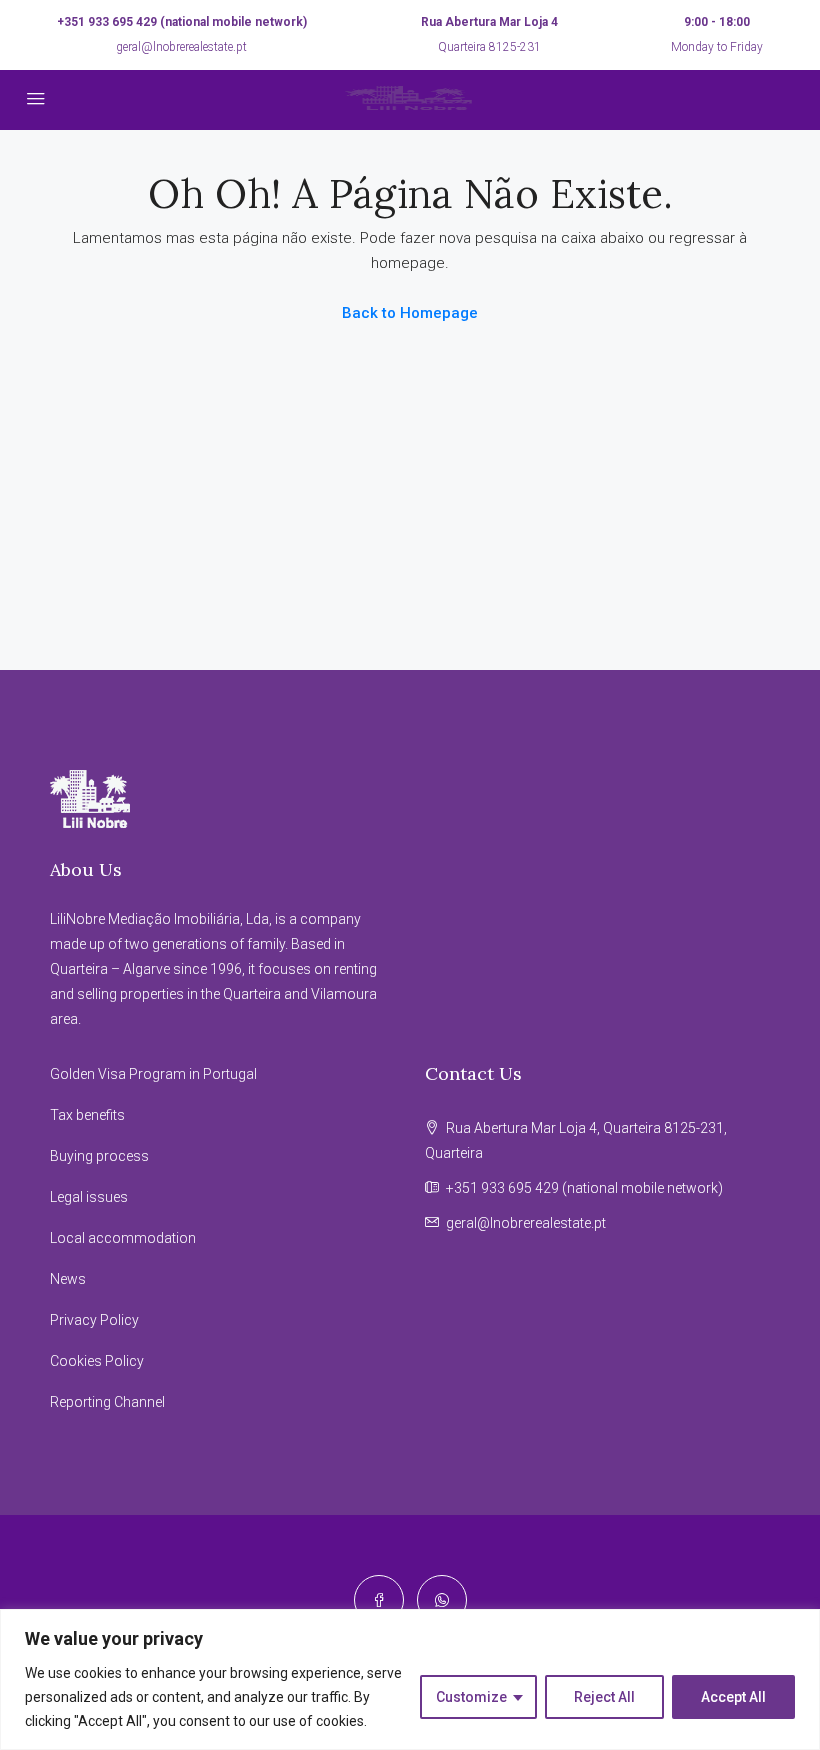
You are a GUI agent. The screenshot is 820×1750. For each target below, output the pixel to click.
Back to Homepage (410, 313)
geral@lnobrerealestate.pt (181, 47)
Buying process (99, 1156)
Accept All (733, 1697)
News (68, 1279)
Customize (471, 1697)
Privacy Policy (94, 1320)
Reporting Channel (107, 1402)
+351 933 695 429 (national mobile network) (182, 22)
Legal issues (89, 1197)
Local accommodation (123, 1238)
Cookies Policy (97, 1361)
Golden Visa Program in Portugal (153, 1074)
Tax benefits (87, 1115)
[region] (410, 1679)
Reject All (604, 1697)
